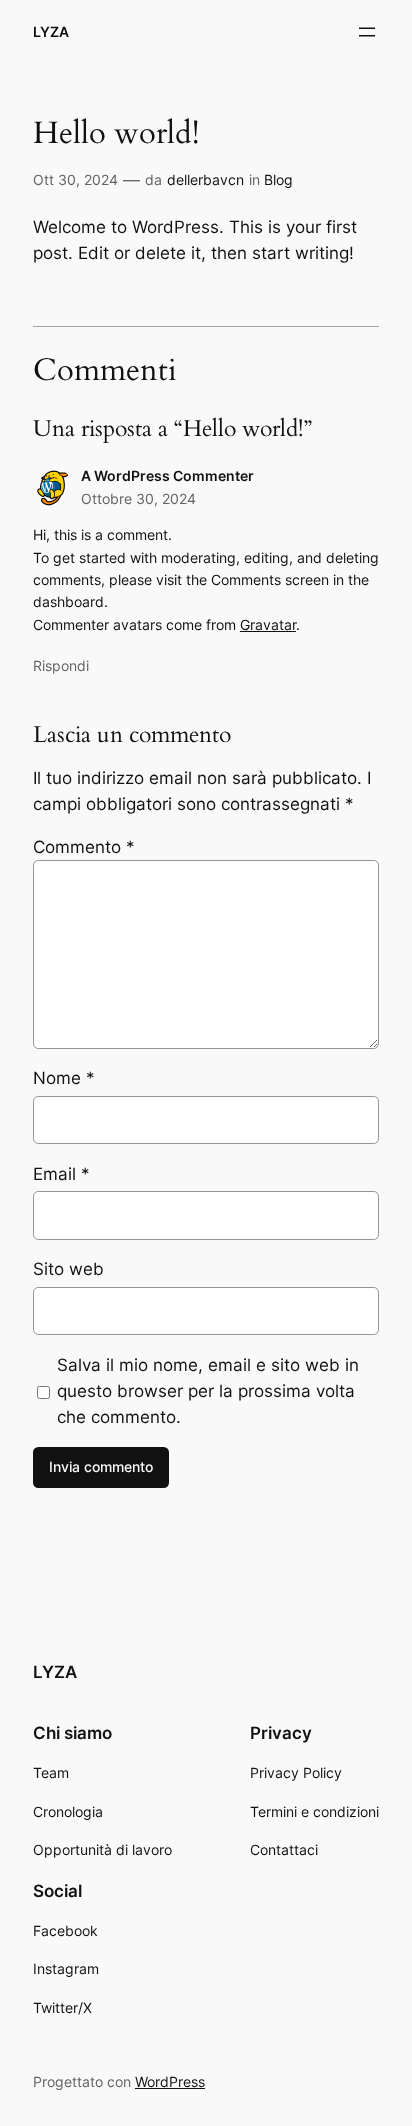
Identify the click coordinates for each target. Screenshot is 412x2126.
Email (61, 1174)
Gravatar (268, 624)
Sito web (68, 1269)
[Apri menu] (367, 32)
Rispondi (61, 665)
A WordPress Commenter (167, 475)
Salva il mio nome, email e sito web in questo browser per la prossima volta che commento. (208, 1391)
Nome (64, 1078)
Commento (84, 847)
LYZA (51, 31)
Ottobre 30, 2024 (138, 498)
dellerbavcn (205, 179)
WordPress (170, 2081)
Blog (278, 179)
